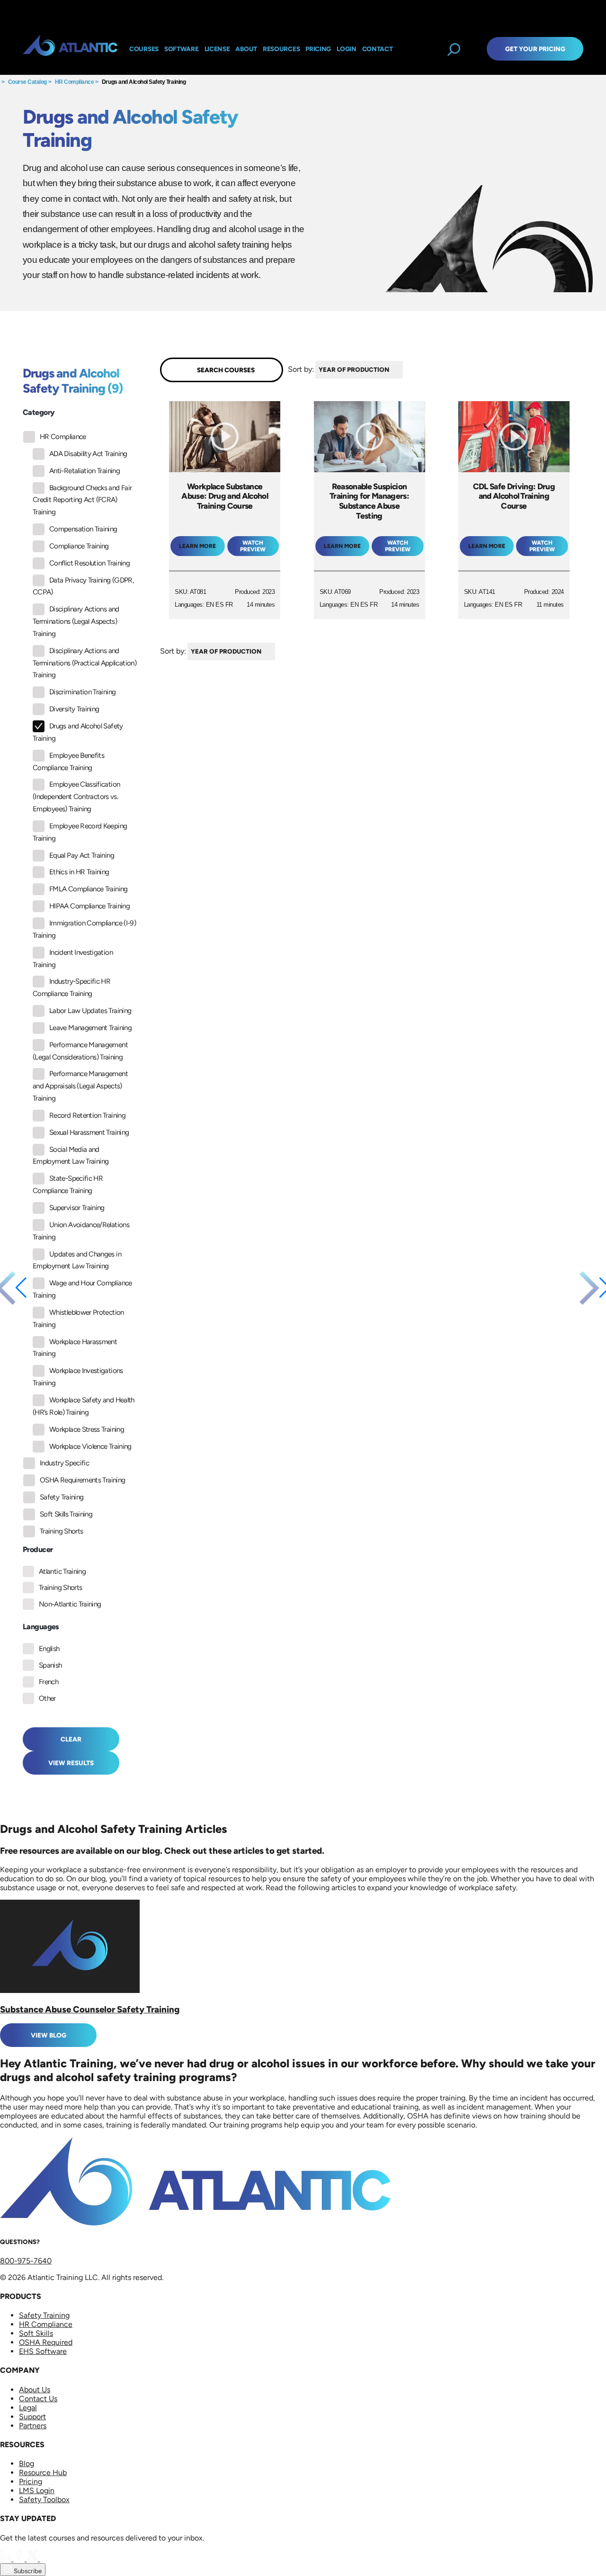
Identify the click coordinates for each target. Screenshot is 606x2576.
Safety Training (62, 1497)
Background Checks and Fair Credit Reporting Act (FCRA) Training (82, 500)
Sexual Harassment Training (89, 1132)
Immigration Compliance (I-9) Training (84, 929)
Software (182, 49)
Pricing (31, 2482)
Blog (27, 2464)
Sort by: (301, 369)
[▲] (405, 370)
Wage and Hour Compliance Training (82, 1289)
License (217, 49)
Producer (38, 1549)
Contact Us (38, 2399)
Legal (28, 2408)
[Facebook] (20, 2559)
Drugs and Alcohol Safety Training (144, 82)
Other (47, 1698)
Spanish (50, 1665)
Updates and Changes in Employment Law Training (77, 1260)
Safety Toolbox (44, 2500)
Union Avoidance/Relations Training (81, 1231)
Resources (281, 49)
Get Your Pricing (535, 49)
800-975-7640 (26, 2261)
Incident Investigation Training (73, 959)
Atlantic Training (62, 1571)
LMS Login (37, 2491)
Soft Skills (36, 2333)
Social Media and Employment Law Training (71, 1156)
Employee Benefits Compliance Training (68, 762)
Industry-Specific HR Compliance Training (71, 987)
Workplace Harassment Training (75, 1348)
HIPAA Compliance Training (89, 906)
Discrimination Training (82, 692)
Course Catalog (27, 82)
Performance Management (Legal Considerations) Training (80, 1051)
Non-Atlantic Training (70, 1604)
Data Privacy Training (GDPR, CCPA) (83, 586)
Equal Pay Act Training (82, 855)
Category (39, 412)
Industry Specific (64, 1463)
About (246, 49)
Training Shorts (61, 1531)
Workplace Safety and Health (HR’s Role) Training (84, 1406)
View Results (71, 1763)
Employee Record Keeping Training (80, 832)
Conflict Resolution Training (89, 563)
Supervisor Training (77, 1208)
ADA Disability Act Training (88, 454)
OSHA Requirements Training (82, 1480)
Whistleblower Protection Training (78, 1319)
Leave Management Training (90, 1028)
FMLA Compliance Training (89, 889)
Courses (144, 49)
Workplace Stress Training (87, 1429)
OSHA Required (46, 2342)
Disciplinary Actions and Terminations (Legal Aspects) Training (76, 621)
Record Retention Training (87, 1115)
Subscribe (27, 2571)
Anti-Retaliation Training (85, 471)
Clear (71, 1739)
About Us (35, 2390)
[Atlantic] (70, 49)
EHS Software (43, 2351)
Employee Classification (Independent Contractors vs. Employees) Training (76, 797)
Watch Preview (253, 546)
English (49, 1649)
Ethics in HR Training (79, 872)
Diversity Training (74, 709)
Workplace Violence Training (90, 1446)
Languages (41, 1627)
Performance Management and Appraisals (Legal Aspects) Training (80, 1086)
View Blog (49, 2035)
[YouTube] (45, 2559)
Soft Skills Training (66, 1514)
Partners (33, 2426)
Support (32, 2417)
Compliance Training (79, 546)
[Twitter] (33, 2559)
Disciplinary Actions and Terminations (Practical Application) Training (85, 663)
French (49, 1682)
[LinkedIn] (7, 2559)
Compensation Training (83, 529)
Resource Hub (43, 2473)
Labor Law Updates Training (90, 1011)
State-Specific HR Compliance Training (68, 1185)
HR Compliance (75, 82)
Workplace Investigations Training (78, 1377)
